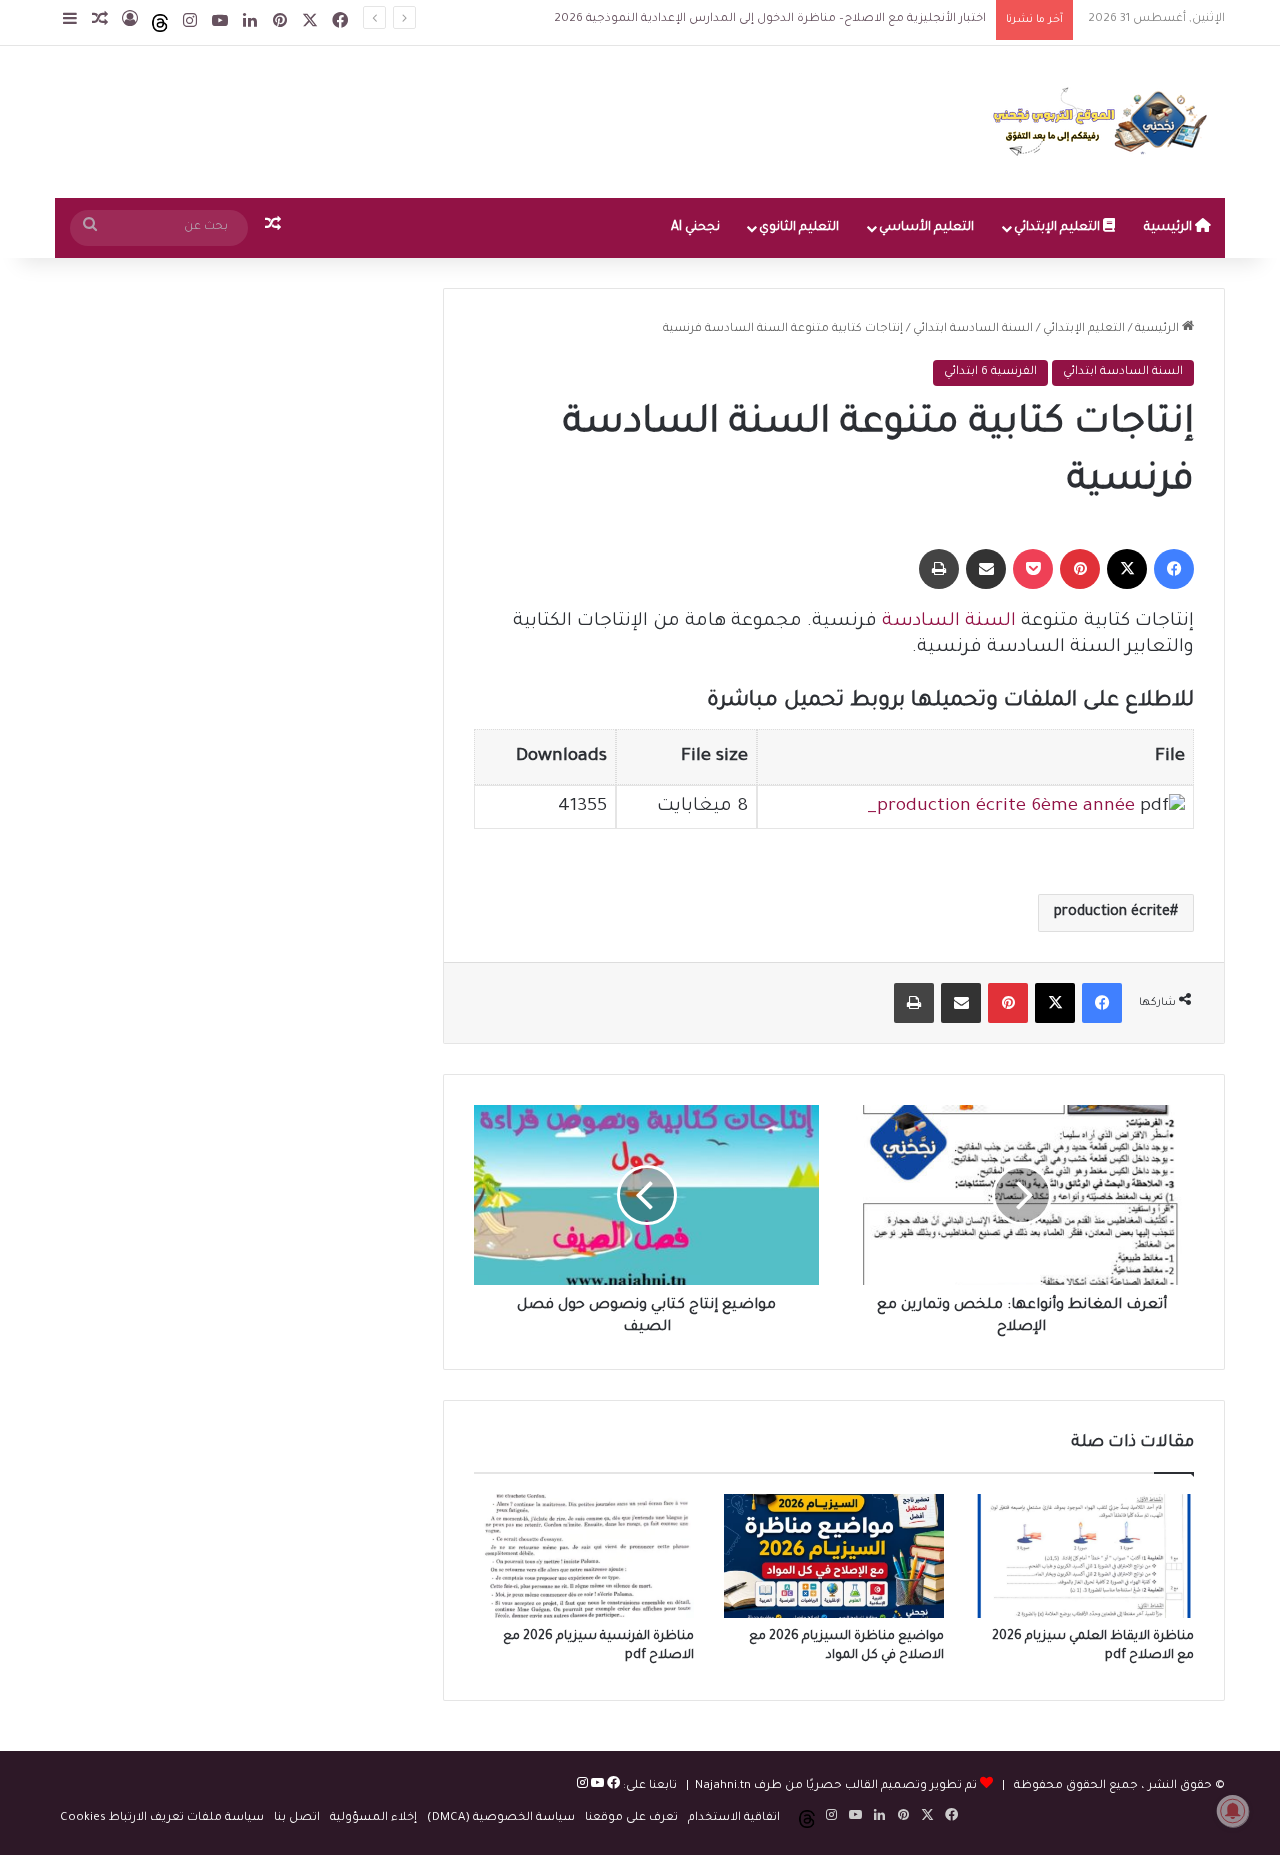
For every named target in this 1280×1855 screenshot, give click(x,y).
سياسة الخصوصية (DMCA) (501, 1818)
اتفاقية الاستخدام (734, 1818)
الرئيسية (1169, 228)
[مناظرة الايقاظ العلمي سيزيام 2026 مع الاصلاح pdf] (1084, 1556)
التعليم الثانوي (799, 228)
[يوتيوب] (596, 1786)
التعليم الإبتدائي (1058, 228)
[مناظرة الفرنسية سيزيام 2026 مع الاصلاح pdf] (584, 1556)
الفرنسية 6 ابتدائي (990, 372)
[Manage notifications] (1233, 1811)
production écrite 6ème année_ (1001, 807)
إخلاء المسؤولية (373, 1818)
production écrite (1112, 913)
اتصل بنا (297, 1818)
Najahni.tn (723, 1786)
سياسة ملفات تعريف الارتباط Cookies (162, 1818)
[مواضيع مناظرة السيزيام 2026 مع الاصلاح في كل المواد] (834, 1556)
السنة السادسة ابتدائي (973, 329)
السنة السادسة (949, 622)
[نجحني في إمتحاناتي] (1105, 122)
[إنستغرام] (582, 1786)
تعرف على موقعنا (631, 1818)
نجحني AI (695, 228)
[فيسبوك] (612, 1786)
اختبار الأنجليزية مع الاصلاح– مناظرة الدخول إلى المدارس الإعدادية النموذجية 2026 (770, 19)
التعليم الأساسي (926, 228)
